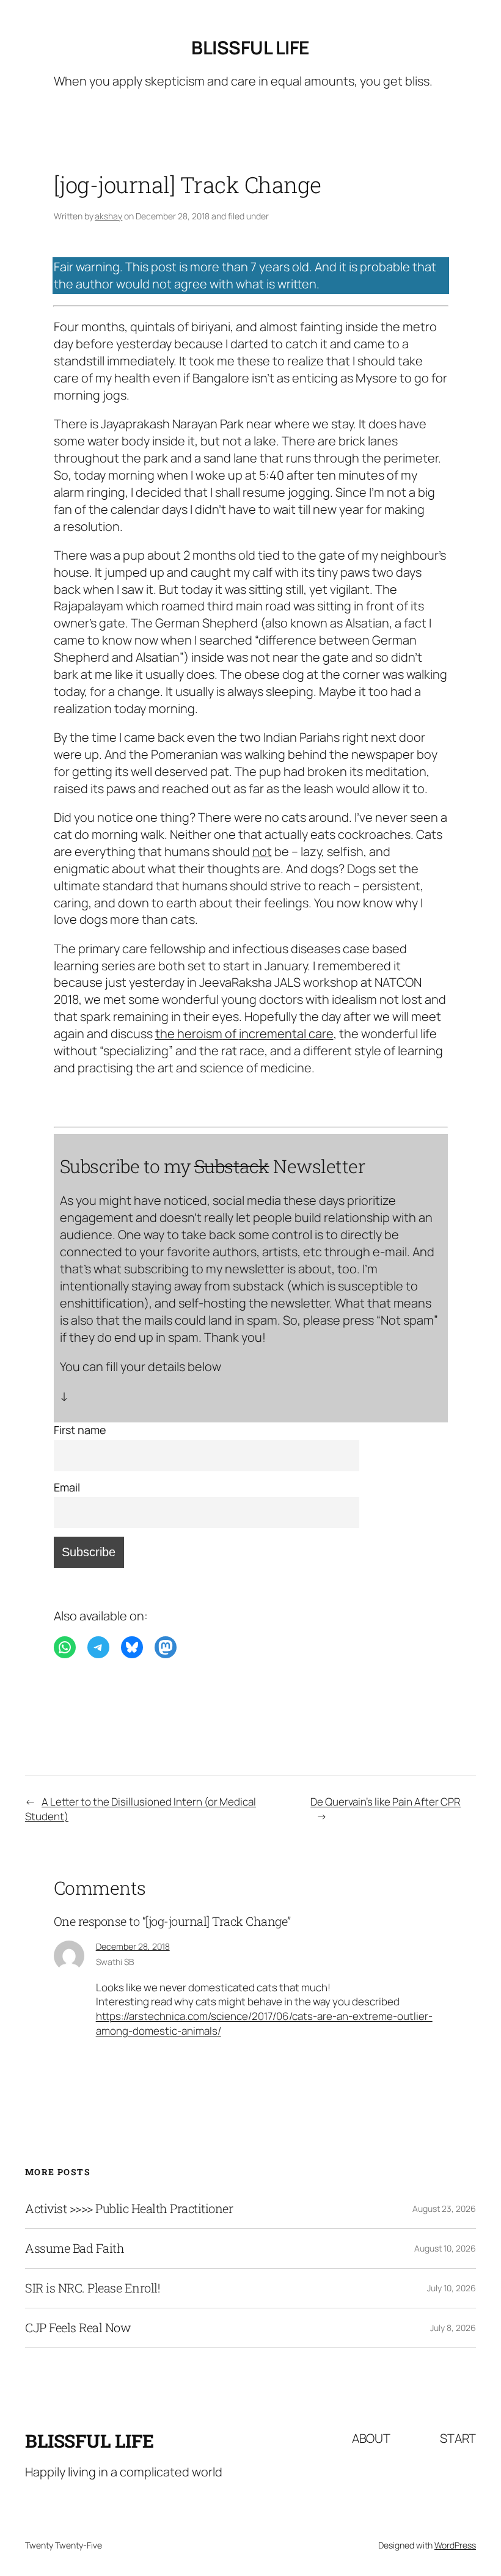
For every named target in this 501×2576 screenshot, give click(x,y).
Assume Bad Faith (75, 2249)
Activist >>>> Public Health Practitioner (129, 2209)
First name (80, 1430)
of (231, 1034)
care (321, 1034)
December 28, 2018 (133, 1946)
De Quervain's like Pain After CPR (386, 1802)
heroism (200, 1034)
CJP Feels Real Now (78, 2328)
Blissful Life (250, 47)
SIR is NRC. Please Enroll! (92, 2288)
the (165, 1034)
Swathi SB (115, 1962)
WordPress (455, 2545)
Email (67, 1487)
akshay (108, 216)
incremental (272, 1034)
